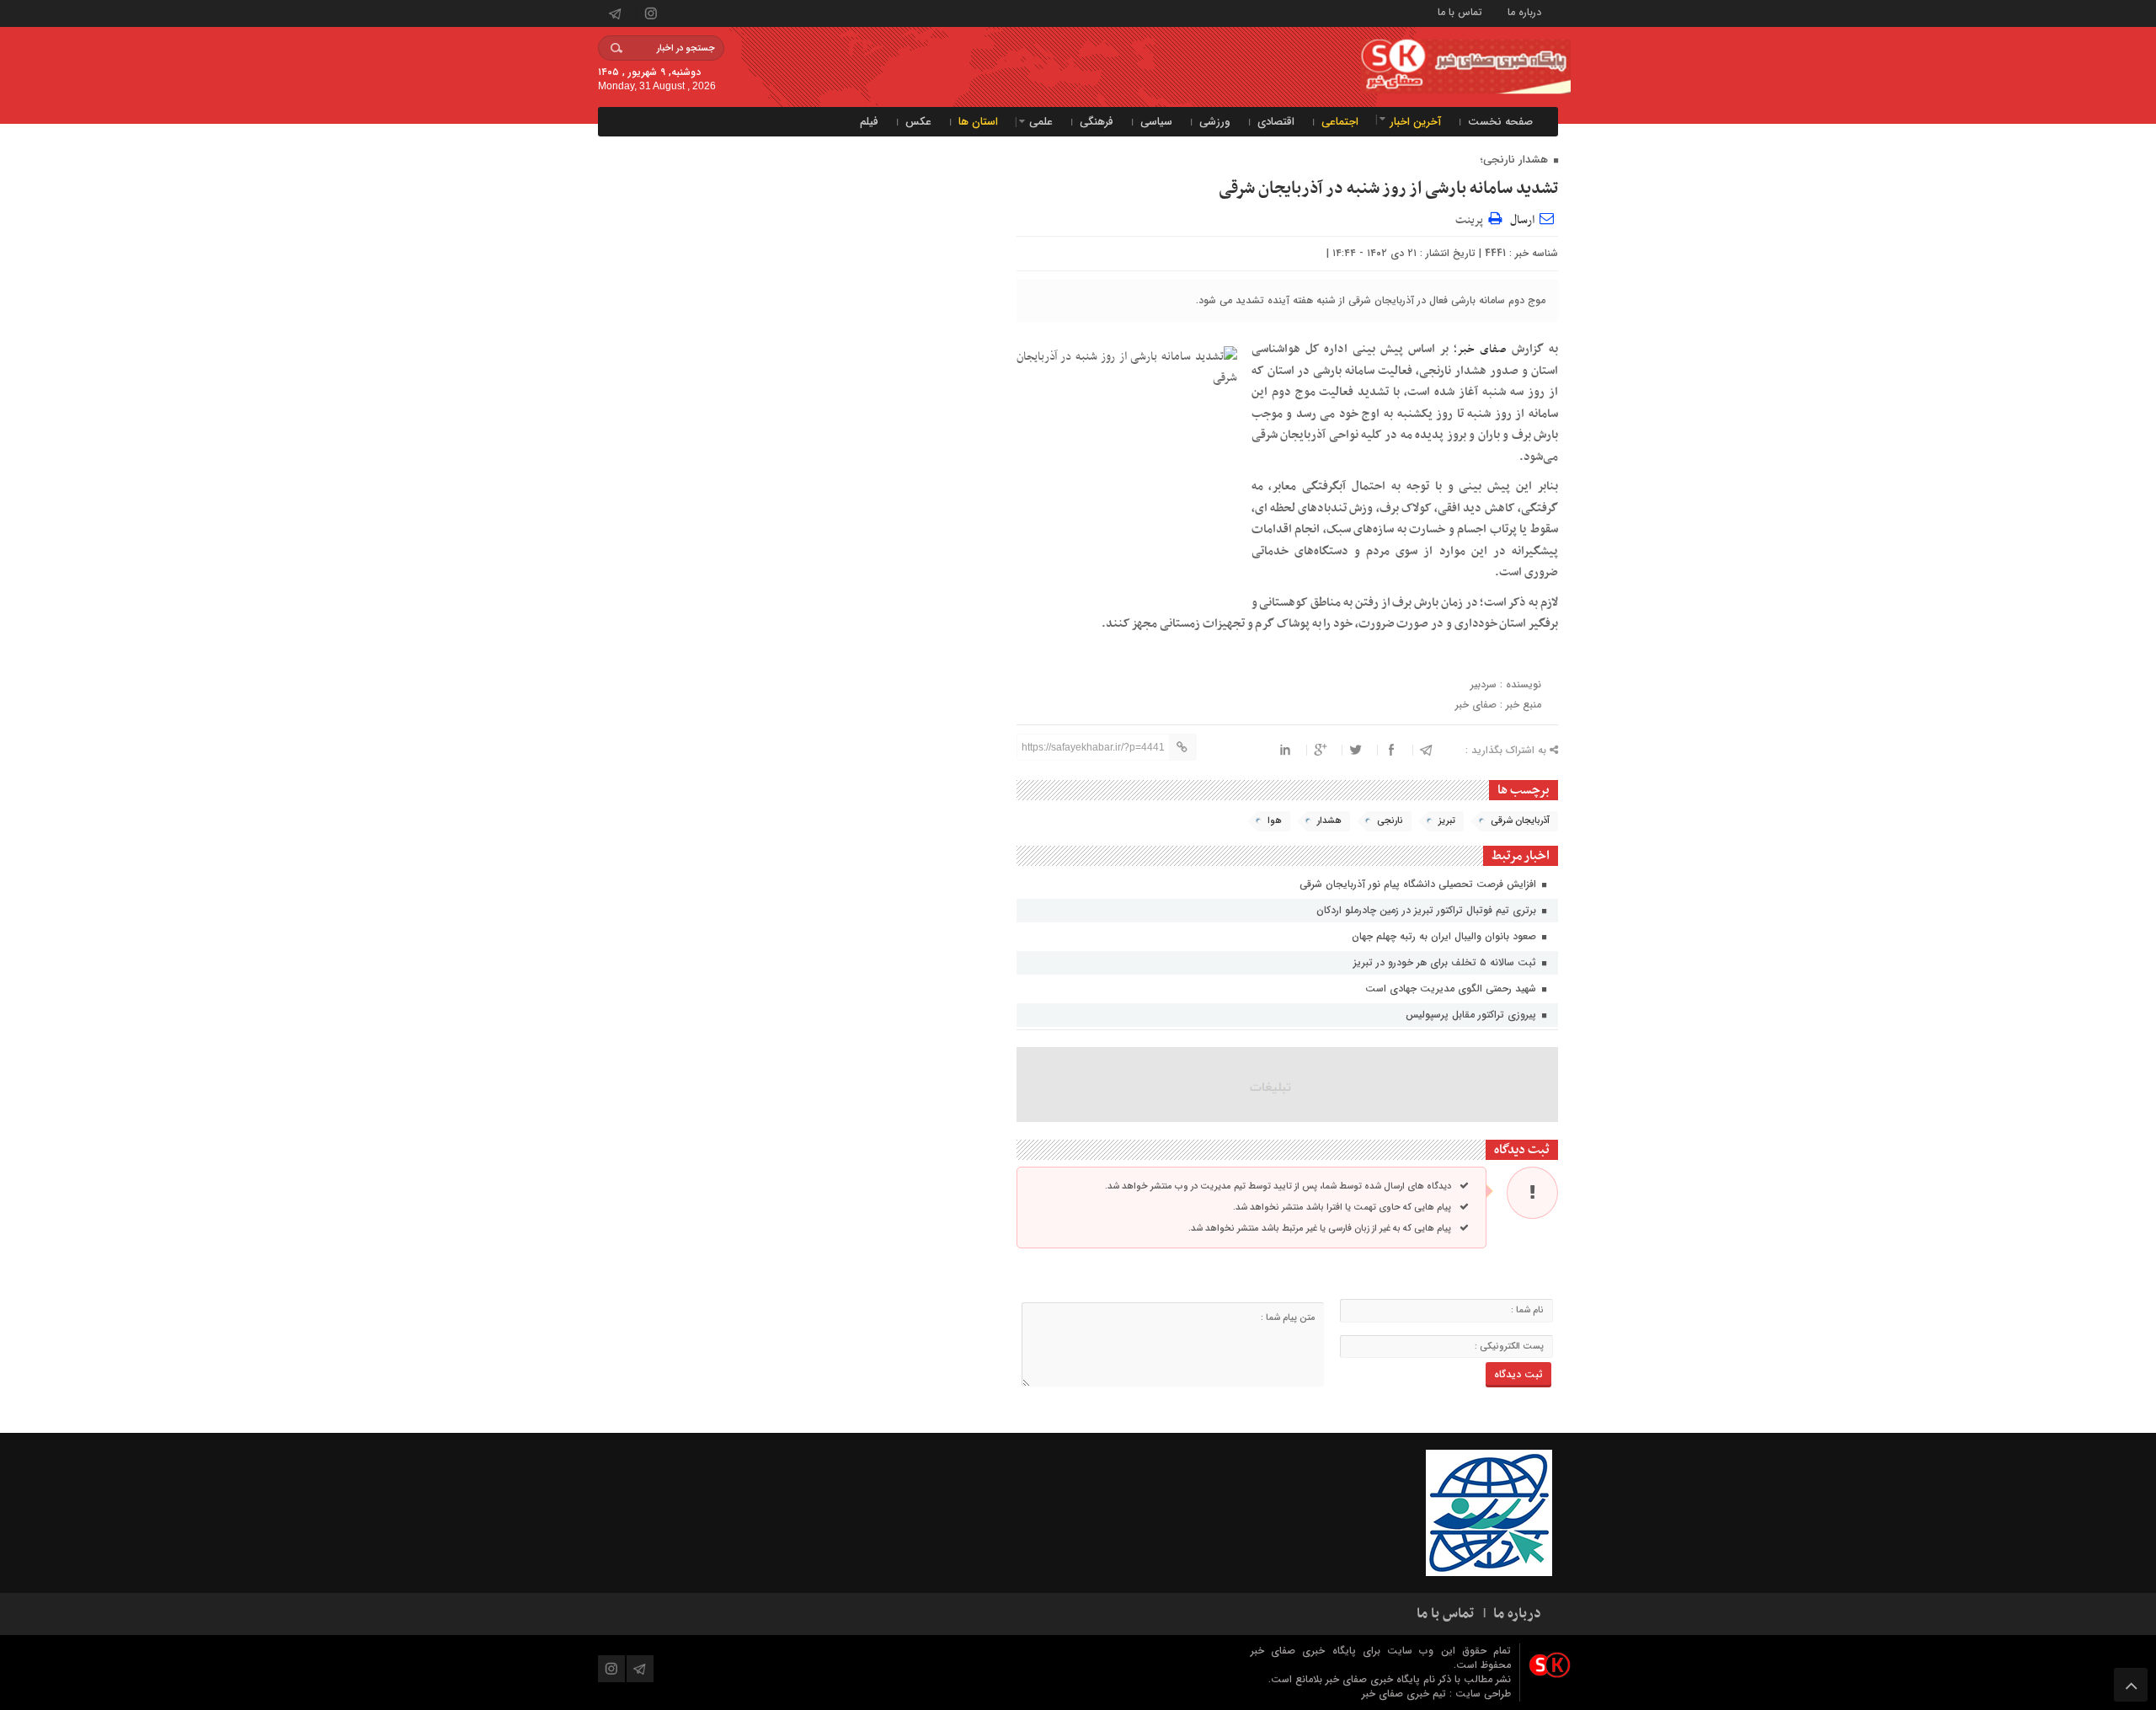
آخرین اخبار (1415, 122)
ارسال (1522, 220)
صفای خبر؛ (1480, 349)
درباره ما (1524, 11)
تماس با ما (1460, 11)
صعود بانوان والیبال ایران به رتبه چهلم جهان (1446, 936)
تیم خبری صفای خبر (1406, 1694)
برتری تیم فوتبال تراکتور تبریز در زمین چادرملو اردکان (1428, 910)
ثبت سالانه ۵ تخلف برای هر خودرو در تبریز (1446, 962)
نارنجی (1390, 821)
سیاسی (1156, 122)
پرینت (1472, 218)
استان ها (978, 122)
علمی (1041, 122)
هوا (1275, 821)
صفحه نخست (1500, 122)
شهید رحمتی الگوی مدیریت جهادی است (1452, 989)
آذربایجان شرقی (1520, 821)
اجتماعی (1340, 122)
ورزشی (1215, 122)
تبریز (1447, 821)
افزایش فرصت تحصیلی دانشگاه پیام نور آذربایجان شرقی (1420, 884)
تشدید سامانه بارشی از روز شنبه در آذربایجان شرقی (1388, 189)
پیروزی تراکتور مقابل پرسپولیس (1473, 1015)
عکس (918, 122)
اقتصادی (1276, 122)
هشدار (1329, 821)
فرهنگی (1097, 122)
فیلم (869, 122)
